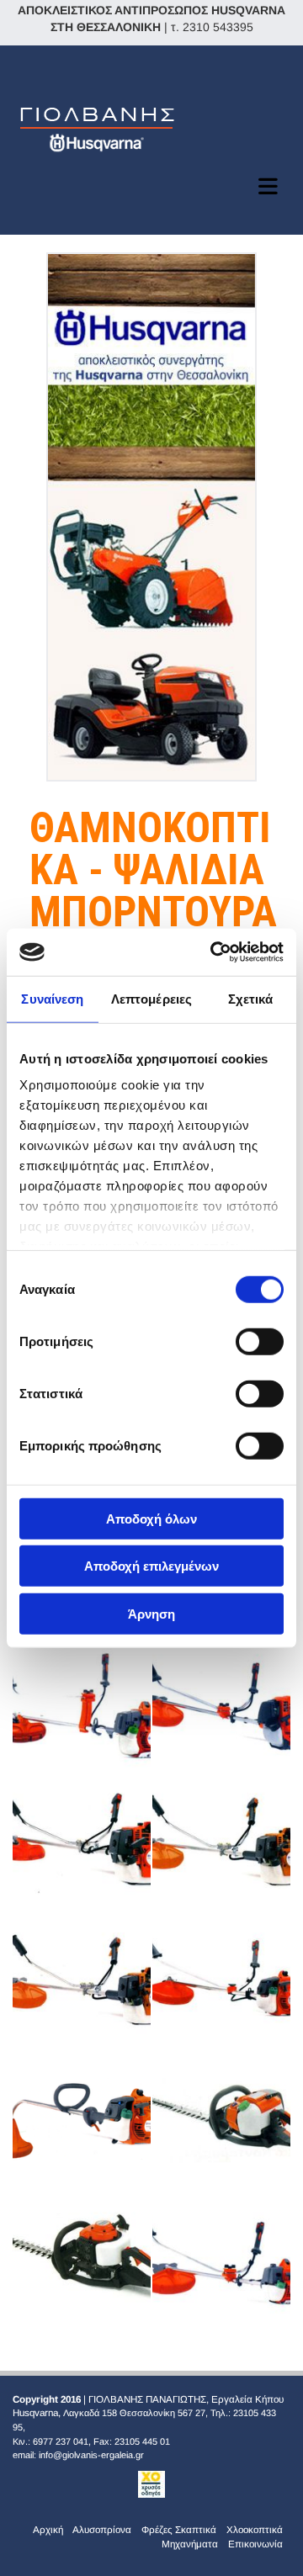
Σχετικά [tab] (251, 998)
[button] (151, 186)
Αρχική (48, 2529)
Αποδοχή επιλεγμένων (151, 1566)
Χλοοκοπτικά (255, 2529)
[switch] (260, 1341)
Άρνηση (151, 1613)
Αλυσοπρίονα (102, 2529)
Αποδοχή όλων (151, 1518)
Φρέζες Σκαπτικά (179, 2529)
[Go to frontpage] (151, 127)
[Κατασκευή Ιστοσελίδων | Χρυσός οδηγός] (151, 2484)
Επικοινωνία (255, 2544)
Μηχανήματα (190, 2544)
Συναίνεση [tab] (52, 998)
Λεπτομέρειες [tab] (151, 998)
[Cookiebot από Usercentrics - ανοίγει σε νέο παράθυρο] (214, 952)
